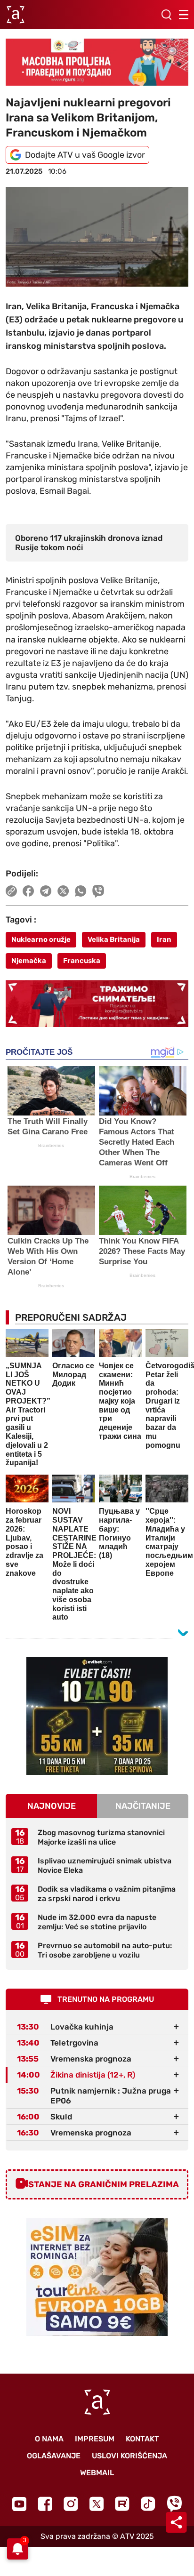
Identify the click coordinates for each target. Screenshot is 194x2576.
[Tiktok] (148, 2504)
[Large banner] (97, 62)
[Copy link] (11, 891)
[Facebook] (45, 2504)
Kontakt (142, 2439)
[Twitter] (97, 2504)
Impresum (95, 2439)
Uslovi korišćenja (129, 2456)
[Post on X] (63, 891)
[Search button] (166, 15)
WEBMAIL (97, 2473)
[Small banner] (97, 1716)
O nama (49, 2439)
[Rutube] (122, 2504)
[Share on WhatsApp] (81, 891)
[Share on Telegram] (46, 891)
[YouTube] (19, 2504)
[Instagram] (71, 2504)
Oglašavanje (54, 2456)
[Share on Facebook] (28, 891)
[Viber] (174, 2504)
